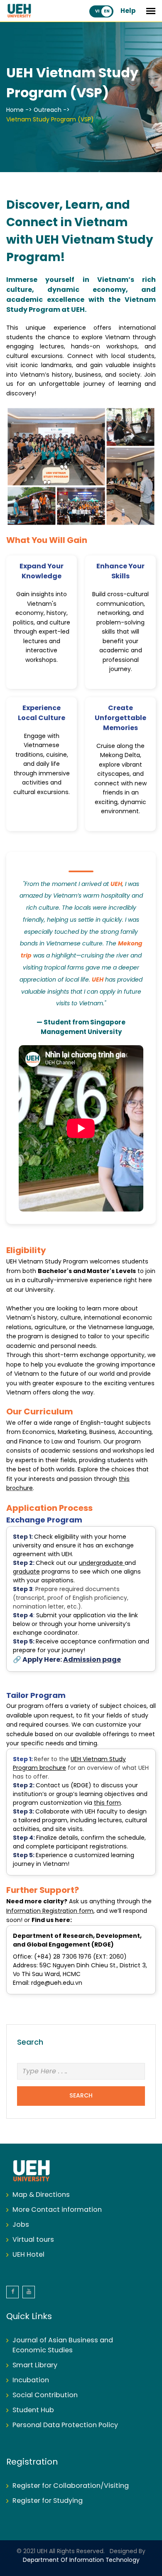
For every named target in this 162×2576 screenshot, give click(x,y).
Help (128, 11)
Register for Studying (48, 2501)
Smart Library (35, 2365)
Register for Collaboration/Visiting (71, 2486)
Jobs (21, 2225)
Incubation (31, 2380)
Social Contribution (45, 2395)
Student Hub (33, 2410)
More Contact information (57, 2210)
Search (81, 2096)
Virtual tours (33, 2240)
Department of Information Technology (81, 2560)
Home (15, 110)
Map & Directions (41, 2195)
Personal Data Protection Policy (65, 2425)
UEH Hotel (28, 2255)
